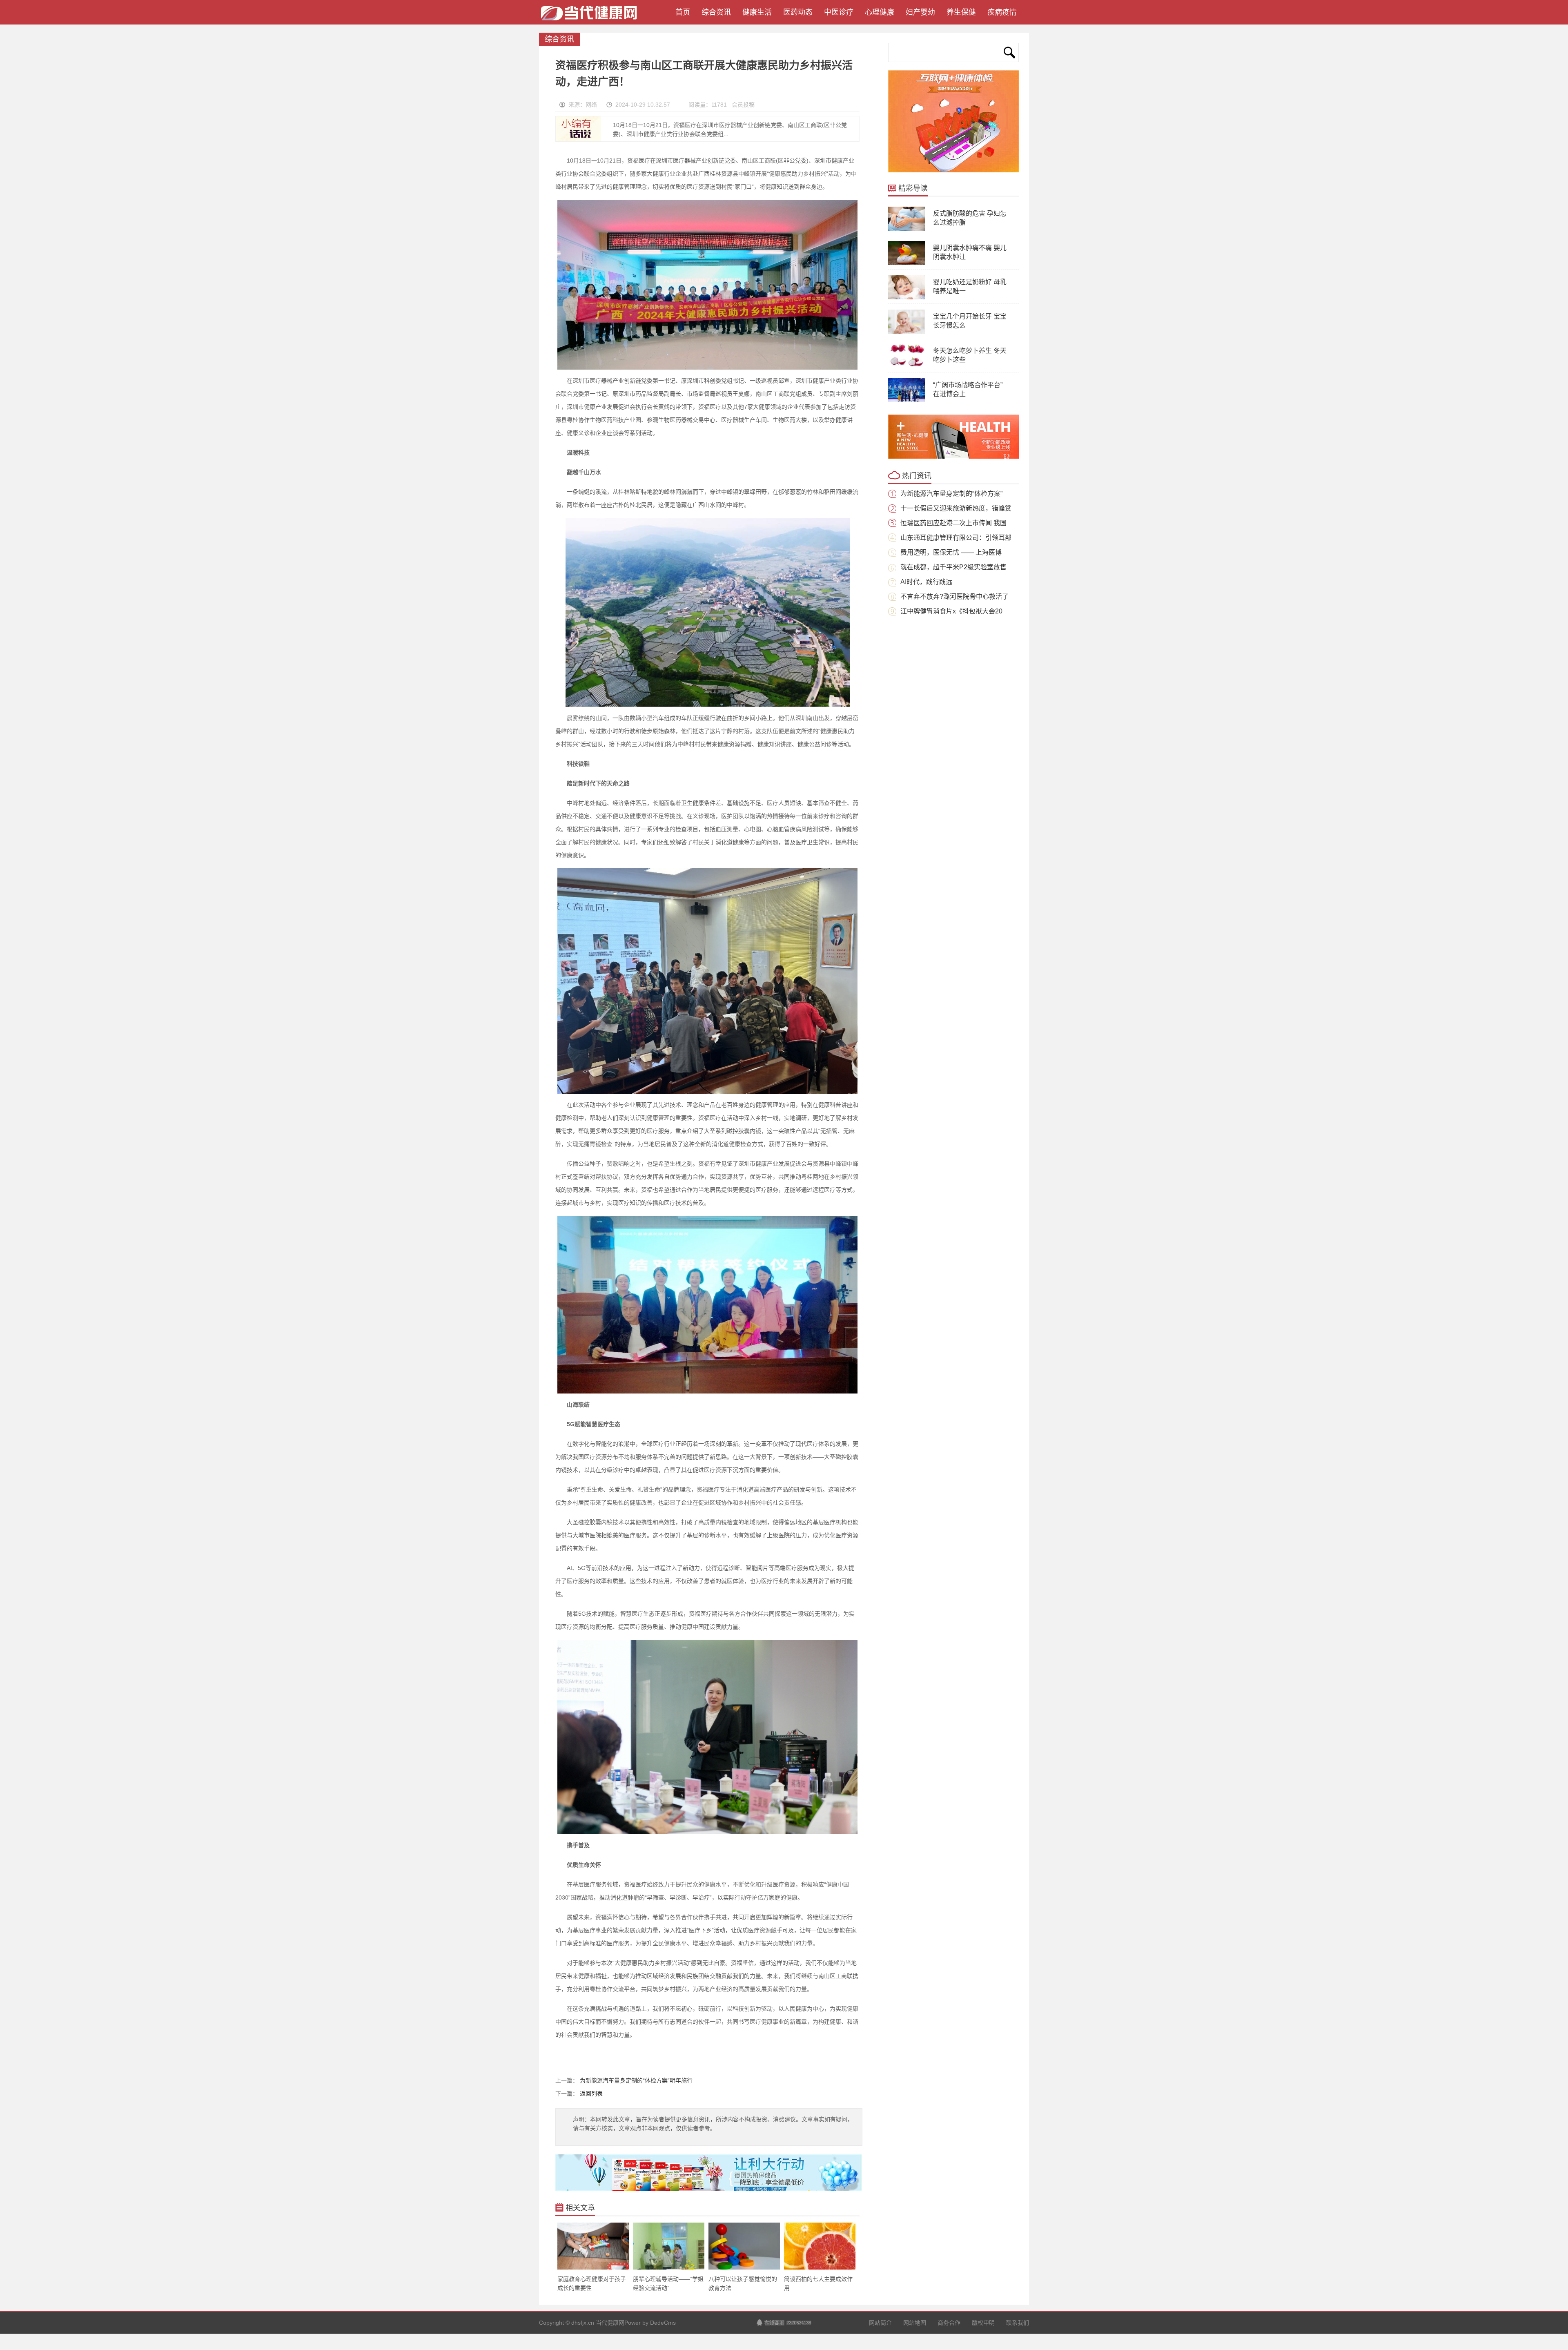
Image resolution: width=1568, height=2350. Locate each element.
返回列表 (591, 2094)
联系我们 (1018, 2323)
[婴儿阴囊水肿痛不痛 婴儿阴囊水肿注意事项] (906, 263)
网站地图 (915, 2323)
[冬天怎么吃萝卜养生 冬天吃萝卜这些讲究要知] (906, 366)
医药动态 (798, 12)
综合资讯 (716, 12)
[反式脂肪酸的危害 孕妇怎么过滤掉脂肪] (906, 229)
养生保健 (961, 12)
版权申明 (983, 2323)
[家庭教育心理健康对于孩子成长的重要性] (593, 2268)
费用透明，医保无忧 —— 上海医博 (951, 552)
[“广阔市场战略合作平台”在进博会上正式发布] (906, 401)
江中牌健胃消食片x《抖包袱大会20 (951, 611)
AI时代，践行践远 (926, 582)
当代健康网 (592, 16)
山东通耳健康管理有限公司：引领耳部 (956, 538)
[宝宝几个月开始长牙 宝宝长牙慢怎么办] (906, 332)
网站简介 (880, 2323)
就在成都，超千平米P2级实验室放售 (953, 567)
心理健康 (880, 12)
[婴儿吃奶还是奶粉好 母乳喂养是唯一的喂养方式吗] (906, 298)
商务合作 (949, 2323)
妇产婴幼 (920, 12)
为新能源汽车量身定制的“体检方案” (951, 494)
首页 (681, 12)
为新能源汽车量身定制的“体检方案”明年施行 (636, 2080)
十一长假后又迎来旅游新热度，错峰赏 (956, 508)
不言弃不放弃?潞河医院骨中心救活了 (954, 596)
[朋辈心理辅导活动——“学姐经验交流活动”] (669, 2268)
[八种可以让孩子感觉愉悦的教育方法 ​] (744, 2268)
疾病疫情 (1002, 12)
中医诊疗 (839, 12)
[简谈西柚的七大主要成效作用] (820, 2268)
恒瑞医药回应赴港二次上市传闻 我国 (953, 523)
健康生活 (757, 12)
